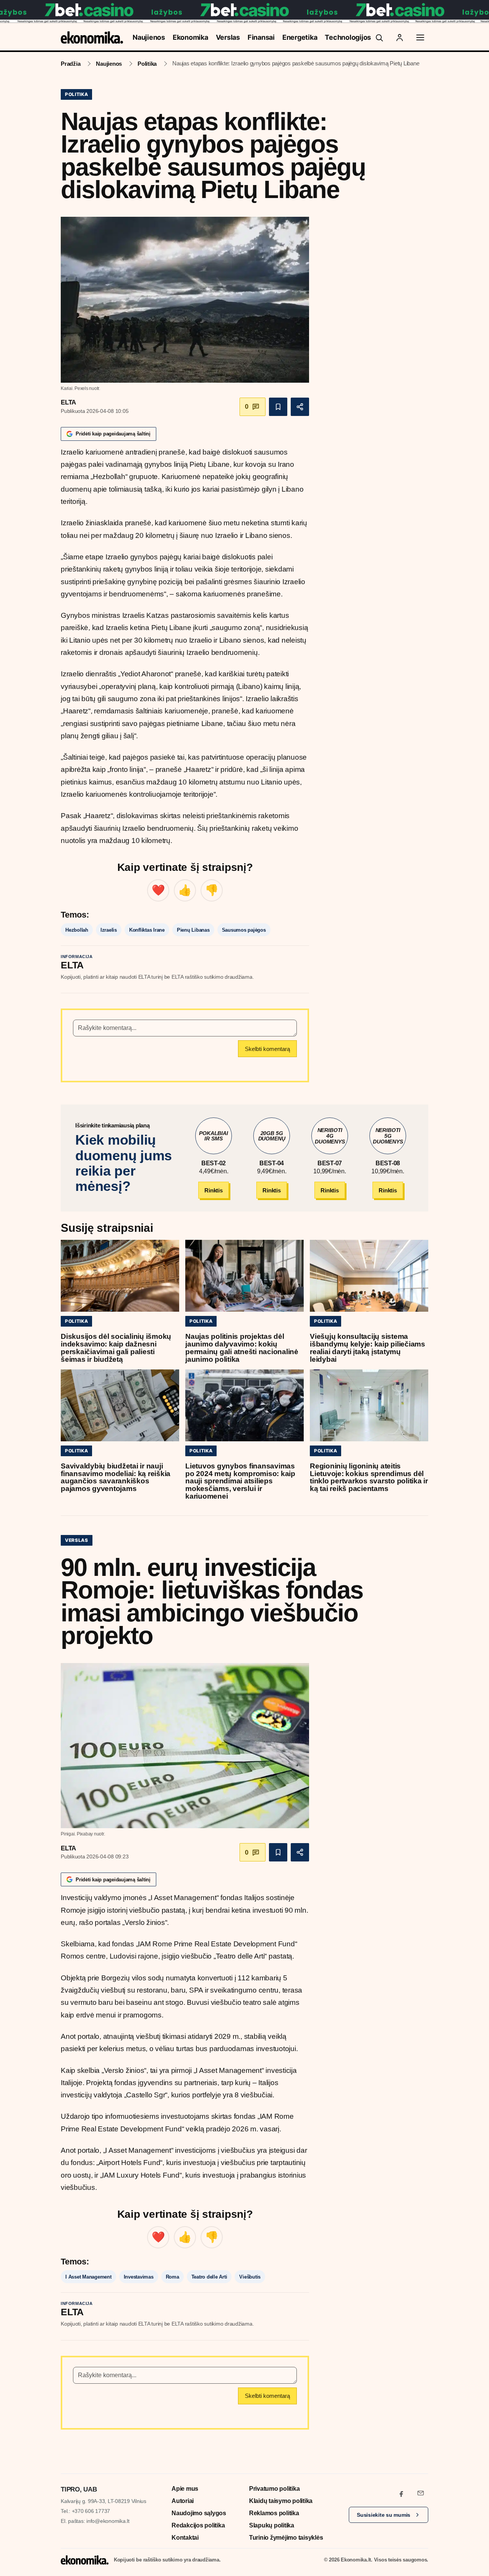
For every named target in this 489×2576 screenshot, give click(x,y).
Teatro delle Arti (209, 2277)
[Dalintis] (300, 407)
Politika (147, 64)
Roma (172, 2277)
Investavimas (139, 2277)
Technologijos (348, 37)
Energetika (300, 37)
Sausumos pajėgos (244, 930)
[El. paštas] (421, 2493)
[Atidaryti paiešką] (379, 37)
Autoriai (183, 2501)
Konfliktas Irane (147, 930)
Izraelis (109, 930)
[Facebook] (402, 2493)
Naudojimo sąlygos (199, 2513)
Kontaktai (185, 2538)
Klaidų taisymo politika (281, 2501)
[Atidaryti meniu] (420, 37)
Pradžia (70, 64)
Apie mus (185, 2489)
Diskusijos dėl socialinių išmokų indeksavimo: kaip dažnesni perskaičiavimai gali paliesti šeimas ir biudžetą (116, 1348)
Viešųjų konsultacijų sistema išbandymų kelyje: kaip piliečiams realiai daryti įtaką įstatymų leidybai (368, 1348)
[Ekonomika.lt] (92, 37)
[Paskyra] (400, 37)
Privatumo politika (274, 2489)
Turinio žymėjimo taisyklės (286, 2538)
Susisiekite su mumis (384, 2515)
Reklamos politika (274, 2513)
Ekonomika (190, 37)
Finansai (261, 37)
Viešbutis (250, 2277)
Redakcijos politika (198, 2525)
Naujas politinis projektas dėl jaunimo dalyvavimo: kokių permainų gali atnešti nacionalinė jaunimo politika (242, 1348)
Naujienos (149, 37)
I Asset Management (88, 2277)
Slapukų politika (272, 2525)
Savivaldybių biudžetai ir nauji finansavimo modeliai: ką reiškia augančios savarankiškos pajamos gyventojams (116, 1477)
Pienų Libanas (193, 930)
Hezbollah (77, 930)
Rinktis (213, 1190)
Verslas (228, 37)
